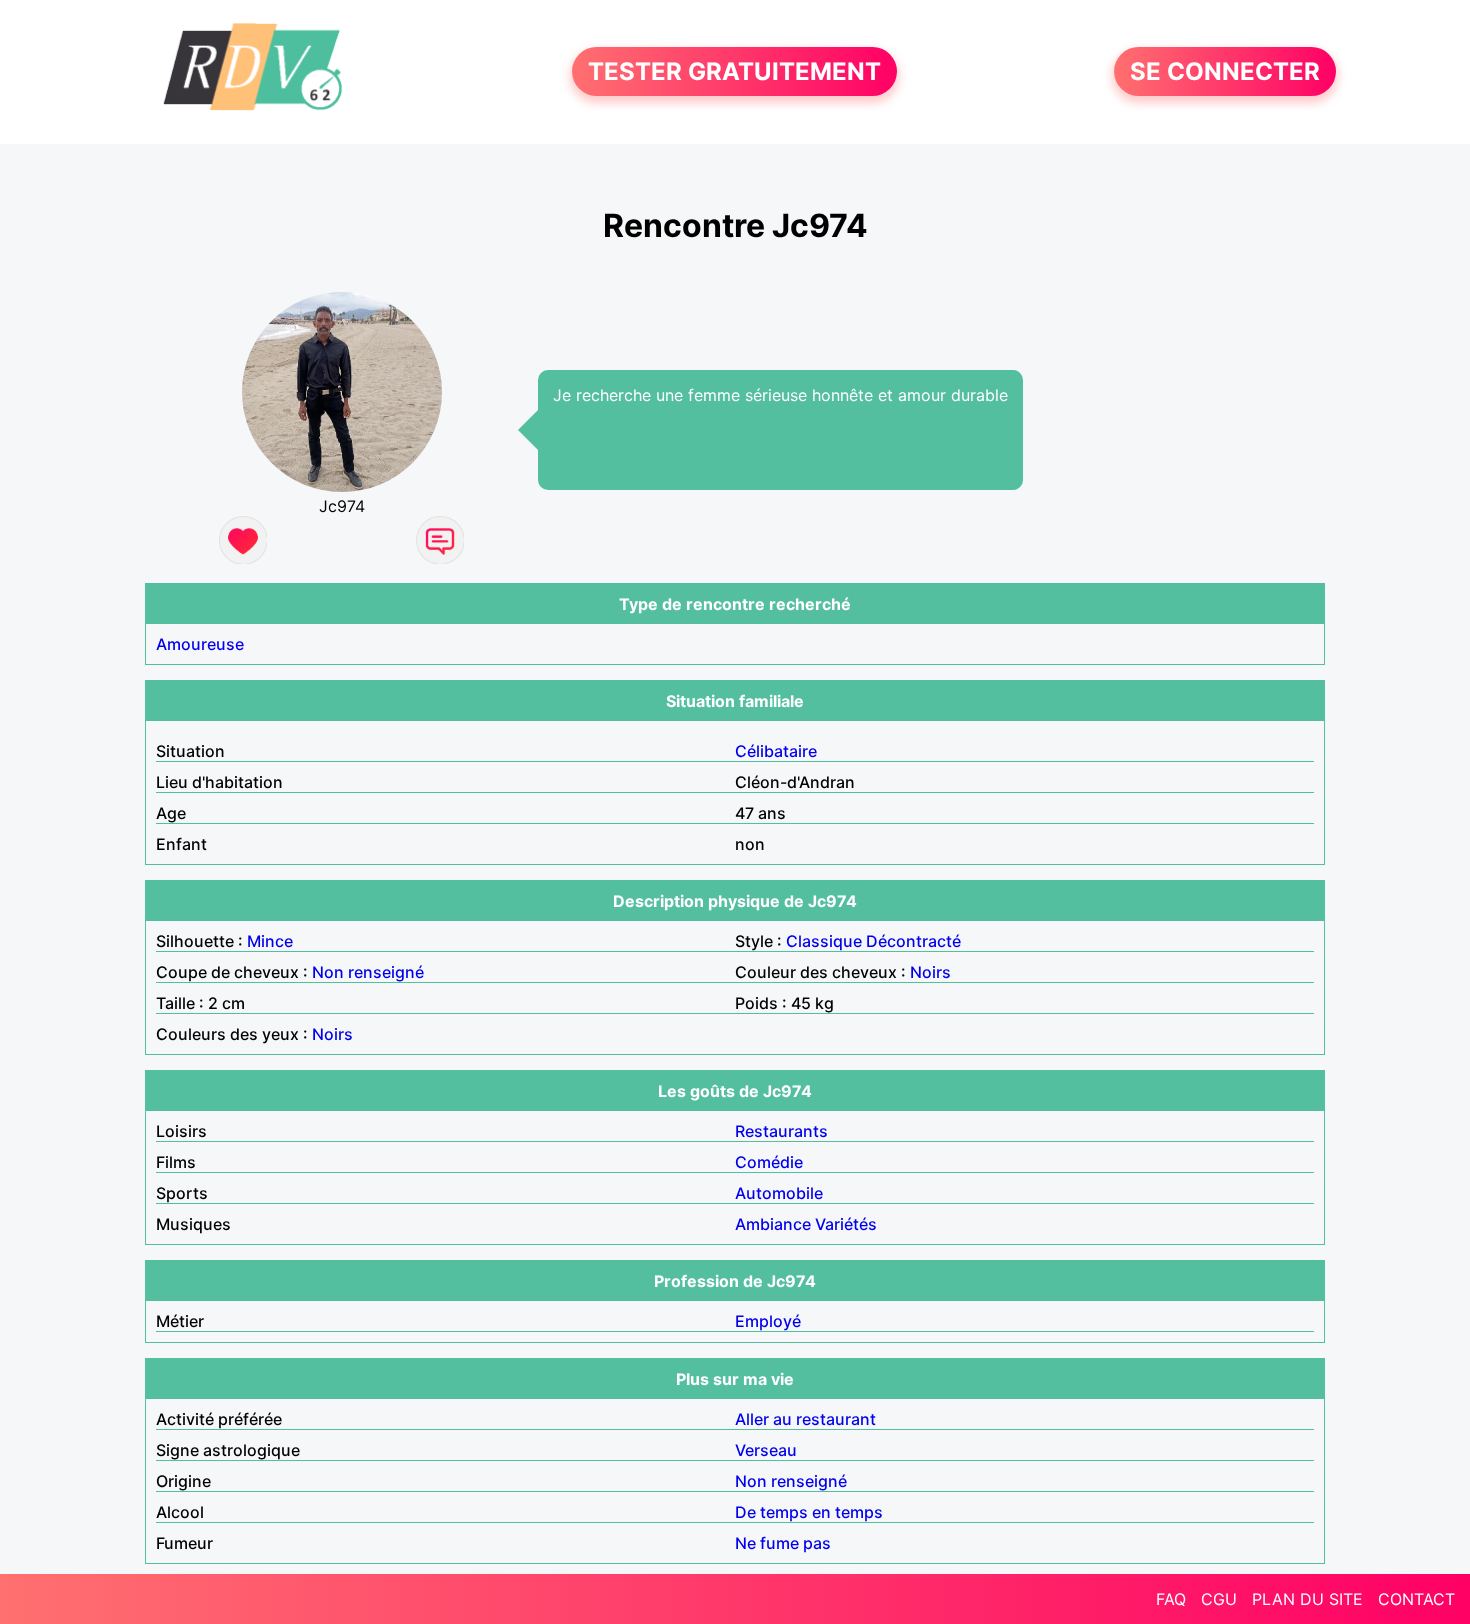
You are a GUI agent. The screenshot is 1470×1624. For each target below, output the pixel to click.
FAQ (1171, 1599)
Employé (768, 1321)
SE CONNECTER (1225, 71)
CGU (1219, 1599)
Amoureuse (200, 644)
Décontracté (913, 941)
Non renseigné (368, 972)
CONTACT (1416, 1599)
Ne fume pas (783, 1543)
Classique (824, 941)
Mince (270, 941)
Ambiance (773, 1224)
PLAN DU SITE (1307, 1599)
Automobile (779, 1193)
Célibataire (776, 751)
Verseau (766, 1450)
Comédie (769, 1162)
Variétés (846, 1224)
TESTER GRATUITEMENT (734, 71)
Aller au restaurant (805, 1419)
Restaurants (781, 1131)
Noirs (930, 972)
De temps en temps (809, 1512)
